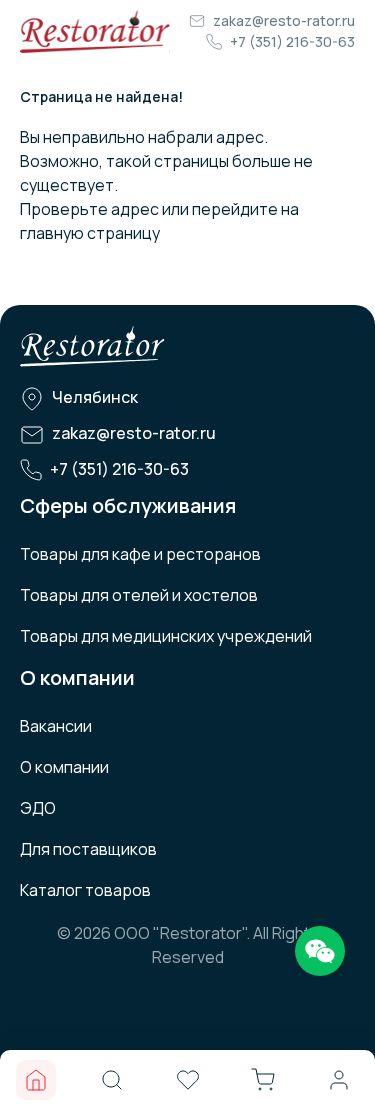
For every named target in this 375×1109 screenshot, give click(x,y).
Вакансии (56, 726)
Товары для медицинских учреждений (166, 636)
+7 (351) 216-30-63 (292, 41)
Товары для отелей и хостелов (139, 595)
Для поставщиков (88, 849)
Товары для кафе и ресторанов (140, 554)
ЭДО (38, 808)
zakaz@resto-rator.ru (284, 20)
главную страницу (90, 233)
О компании (64, 767)
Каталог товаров (85, 890)
